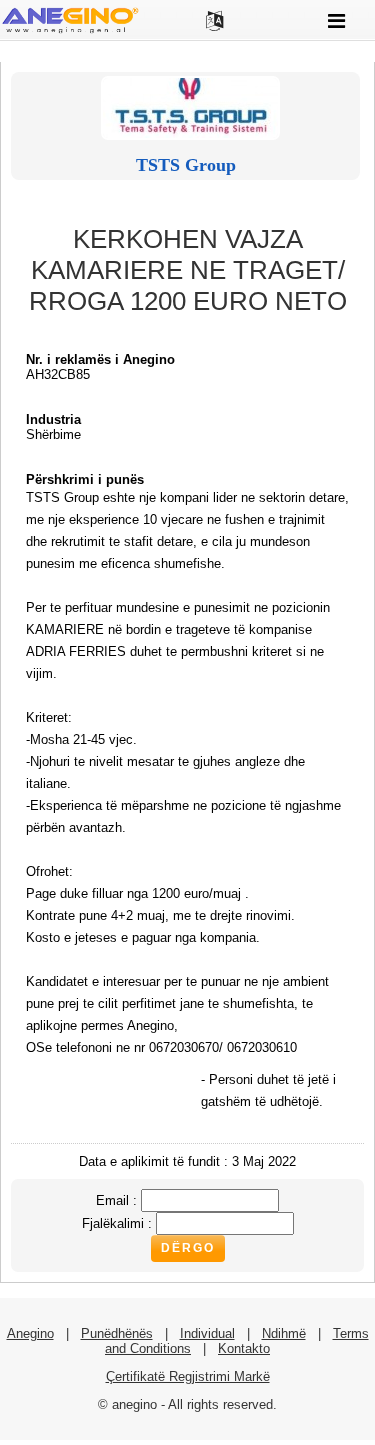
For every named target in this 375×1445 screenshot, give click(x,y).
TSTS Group (186, 165)
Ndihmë (284, 1333)
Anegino (30, 1333)
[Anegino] (70, 31)
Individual (207, 1333)
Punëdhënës (117, 1333)
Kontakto (244, 1348)
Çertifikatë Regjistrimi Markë (188, 1376)
